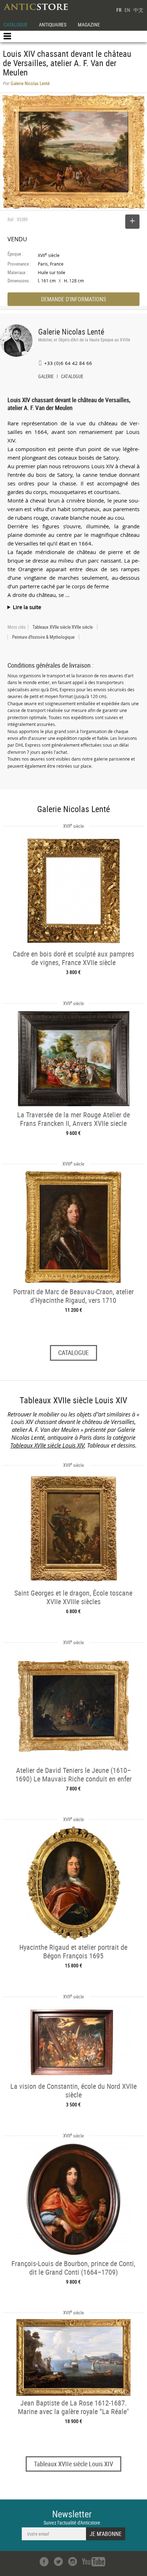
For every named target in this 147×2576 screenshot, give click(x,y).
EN (127, 10)
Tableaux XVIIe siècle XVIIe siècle (63, 627)
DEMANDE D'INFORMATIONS (73, 299)
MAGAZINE (89, 24)
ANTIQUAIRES (53, 24)
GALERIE (46, 377)
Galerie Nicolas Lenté (71, 332)
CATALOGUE (16, 24)
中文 (138, 10)
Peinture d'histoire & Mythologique (43, 637)
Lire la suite (27, 607)
